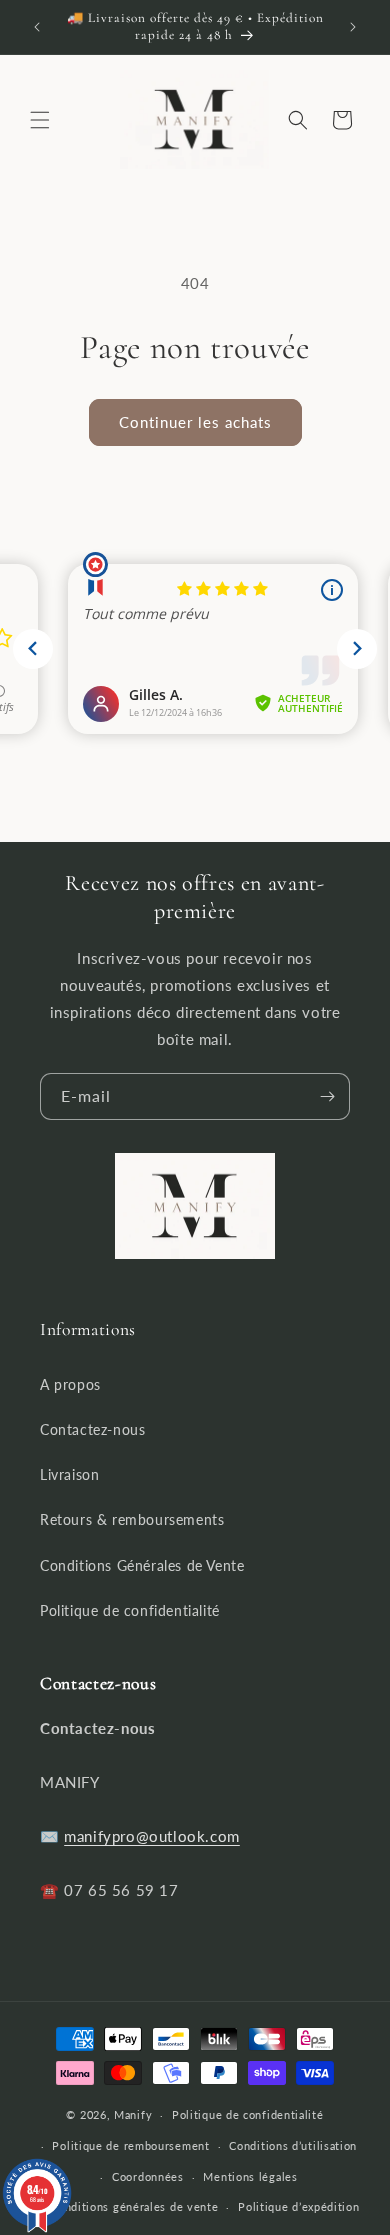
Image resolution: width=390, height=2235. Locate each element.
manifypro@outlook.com (152, 1836)
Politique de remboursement (130, 2145)
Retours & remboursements (132, 1519)
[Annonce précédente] (37, 27)
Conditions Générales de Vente (142, 1565)
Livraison (69, 1474)
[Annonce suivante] (353, 27)
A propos (70, 1384)
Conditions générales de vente (134, 2206)
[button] (40, 120)
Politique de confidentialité (130, 1610)
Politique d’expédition (298, 2206)
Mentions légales (250, 2176)
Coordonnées (148, 2176)
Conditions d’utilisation (293, 2145)
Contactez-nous (92, 1429)
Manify (133, 2114)
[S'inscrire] (327, 1096)
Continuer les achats (195, 422)
